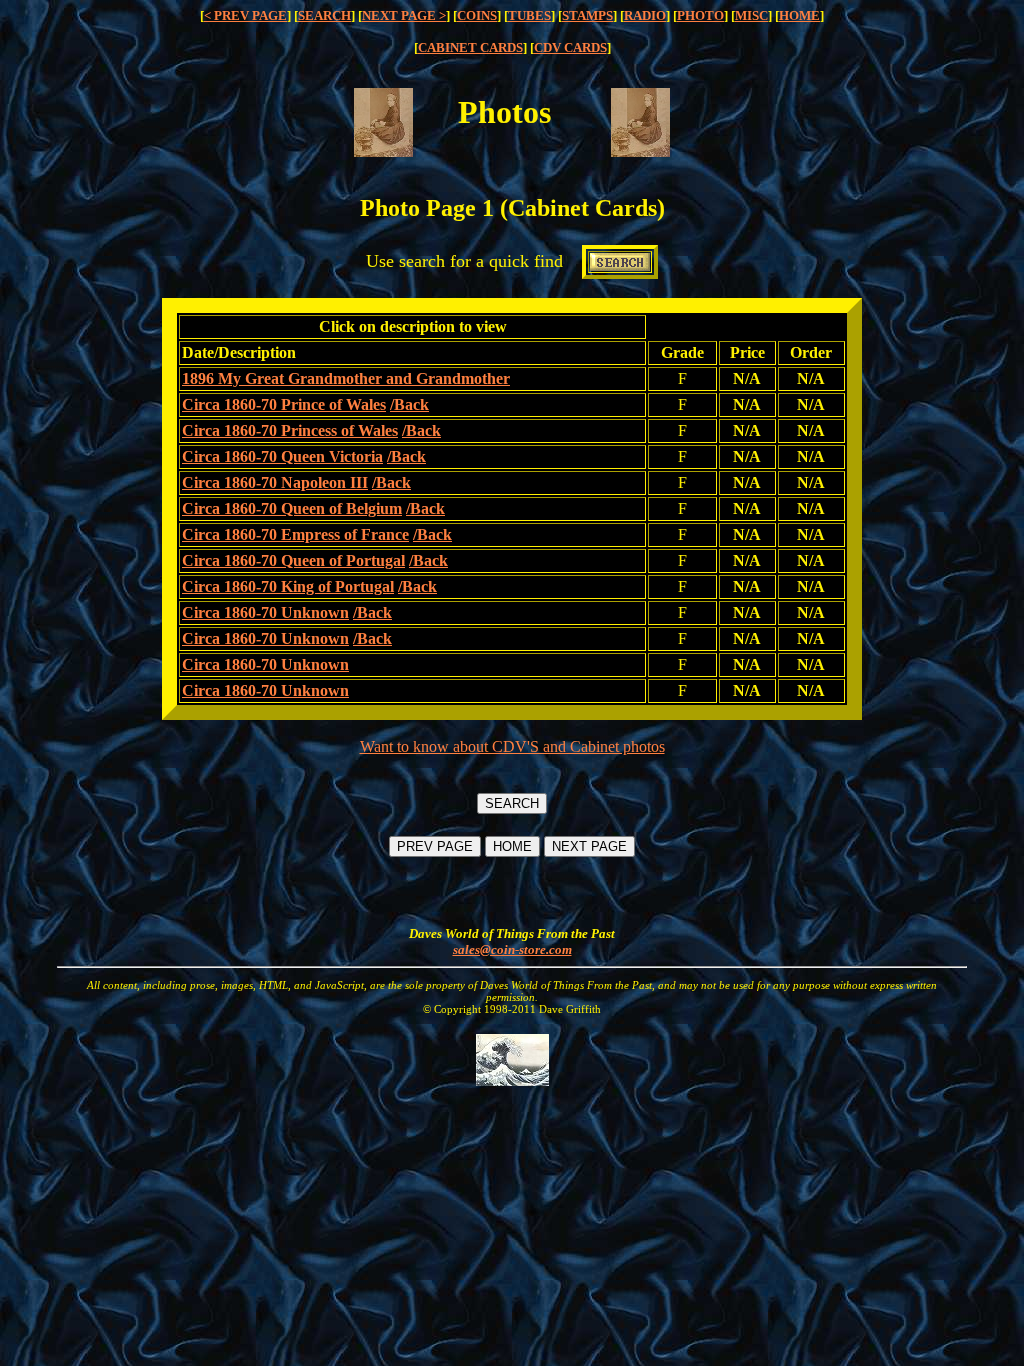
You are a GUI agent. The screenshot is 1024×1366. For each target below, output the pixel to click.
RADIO (645, 15)
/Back (409, 404)
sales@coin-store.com (512, 949)
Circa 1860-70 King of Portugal (288, 586)
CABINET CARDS (470, 47)
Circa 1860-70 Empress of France (295, 534)
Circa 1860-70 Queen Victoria (282, 456)
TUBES (529, 15)
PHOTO (700, 15)
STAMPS (587, 15)
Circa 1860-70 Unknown (265, 612)
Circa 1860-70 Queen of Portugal (293, 560)
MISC (751, 15)
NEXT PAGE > (404, 15)
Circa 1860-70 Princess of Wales (290, 430)
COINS (477, 15)
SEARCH (324, 15)
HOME (799, 15)
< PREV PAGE (245, 15)
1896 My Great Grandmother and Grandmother (346, 378)
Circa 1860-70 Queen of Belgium (292, 508)
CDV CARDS (570, 47)
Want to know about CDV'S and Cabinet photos (512, 746)
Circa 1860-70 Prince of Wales (284, 404)
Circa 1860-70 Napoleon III (275, 482)
